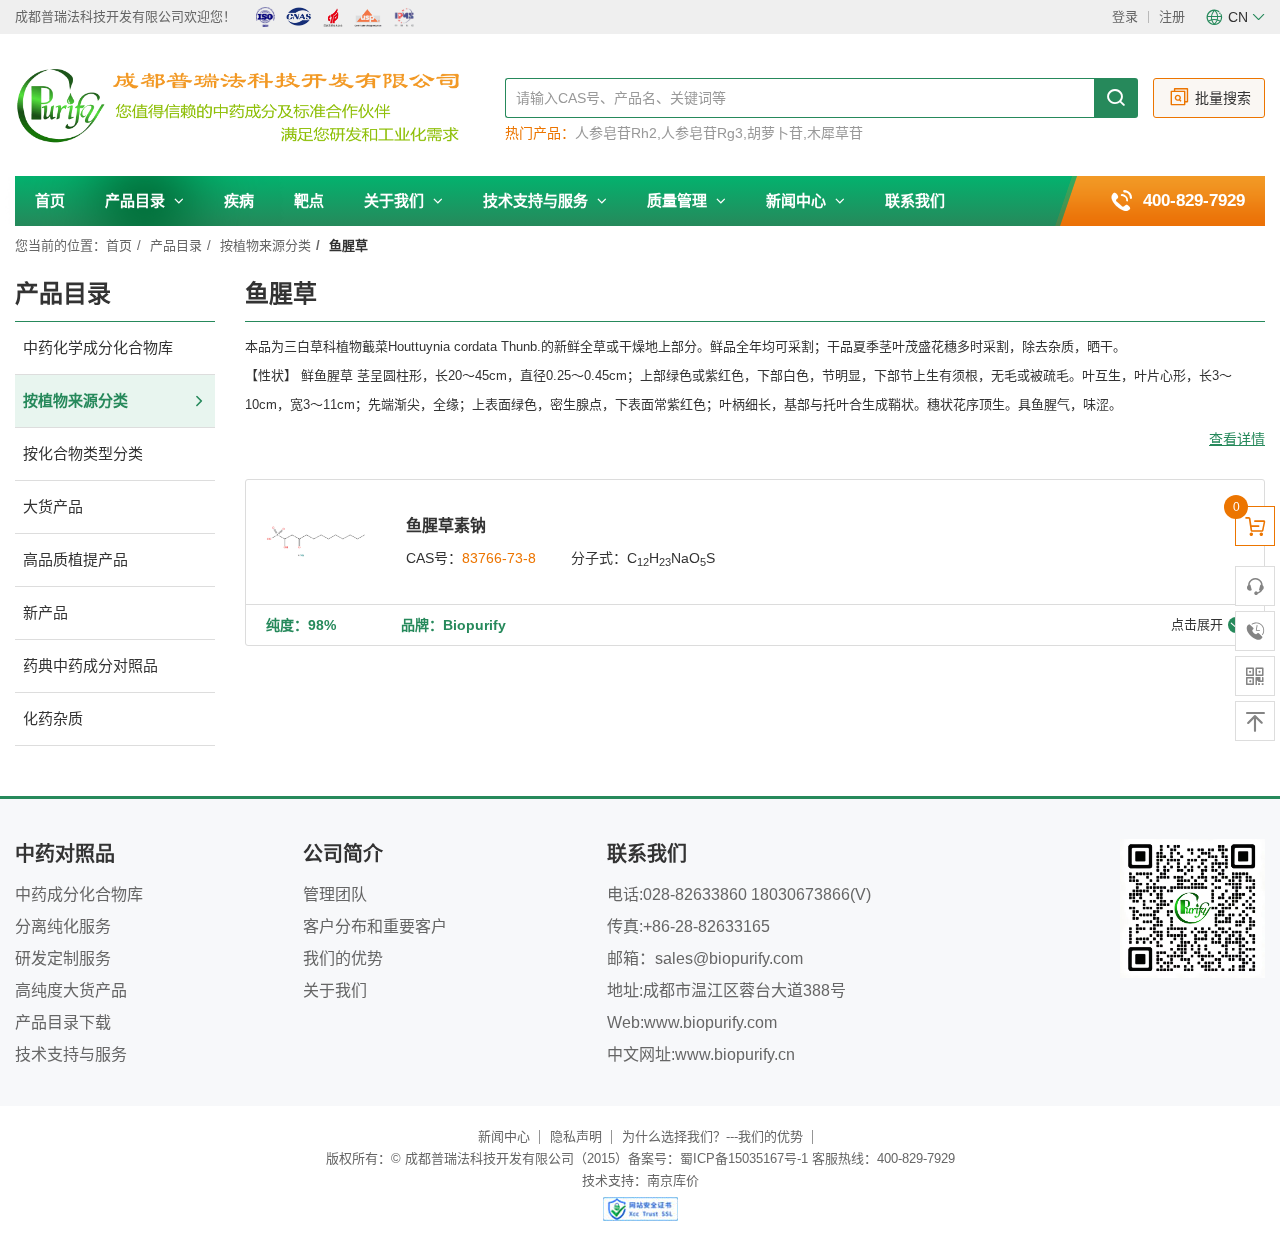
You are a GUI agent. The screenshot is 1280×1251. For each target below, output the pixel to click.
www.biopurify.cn (735, 1054)
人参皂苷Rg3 (702, 133)
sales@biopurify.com (729, 958)
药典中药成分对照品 (90, 665)
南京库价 (673, 1180)
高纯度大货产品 (71, 990)
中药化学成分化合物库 (98, 347)
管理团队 (335, 894)
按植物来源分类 (265, 245)
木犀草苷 (835, 133)
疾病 (239, 200)
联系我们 (915, 200)
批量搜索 (1223, 98)
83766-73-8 (499, 558)
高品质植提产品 (75, 559)
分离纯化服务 (63, 926)
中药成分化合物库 (79, 894)
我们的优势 (343, 958)
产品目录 (137, 200)
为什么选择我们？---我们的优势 (712, 1136)
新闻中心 (798, 200)
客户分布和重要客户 (375, 926)
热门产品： (540, 133)
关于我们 (396, 200)
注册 (1172, 16)
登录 (1125, 16)
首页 (50, 200)
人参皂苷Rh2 (616, 133)
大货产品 (53, 506)
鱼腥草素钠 (446, 525)
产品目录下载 (63, 1022)
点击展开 (1197, 624)
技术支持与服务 (537, 200)
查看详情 (1237, 439)
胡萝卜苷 (775, 133)
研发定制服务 (63, 958)
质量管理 (679, 200)
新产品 (45, 612)
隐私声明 (576, 1136)
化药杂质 (53, 718)
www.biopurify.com (710, 1022)
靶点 (309, 200)
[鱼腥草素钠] (316, 542)
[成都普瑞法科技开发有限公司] (260, 106)
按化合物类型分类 (83, 453)
